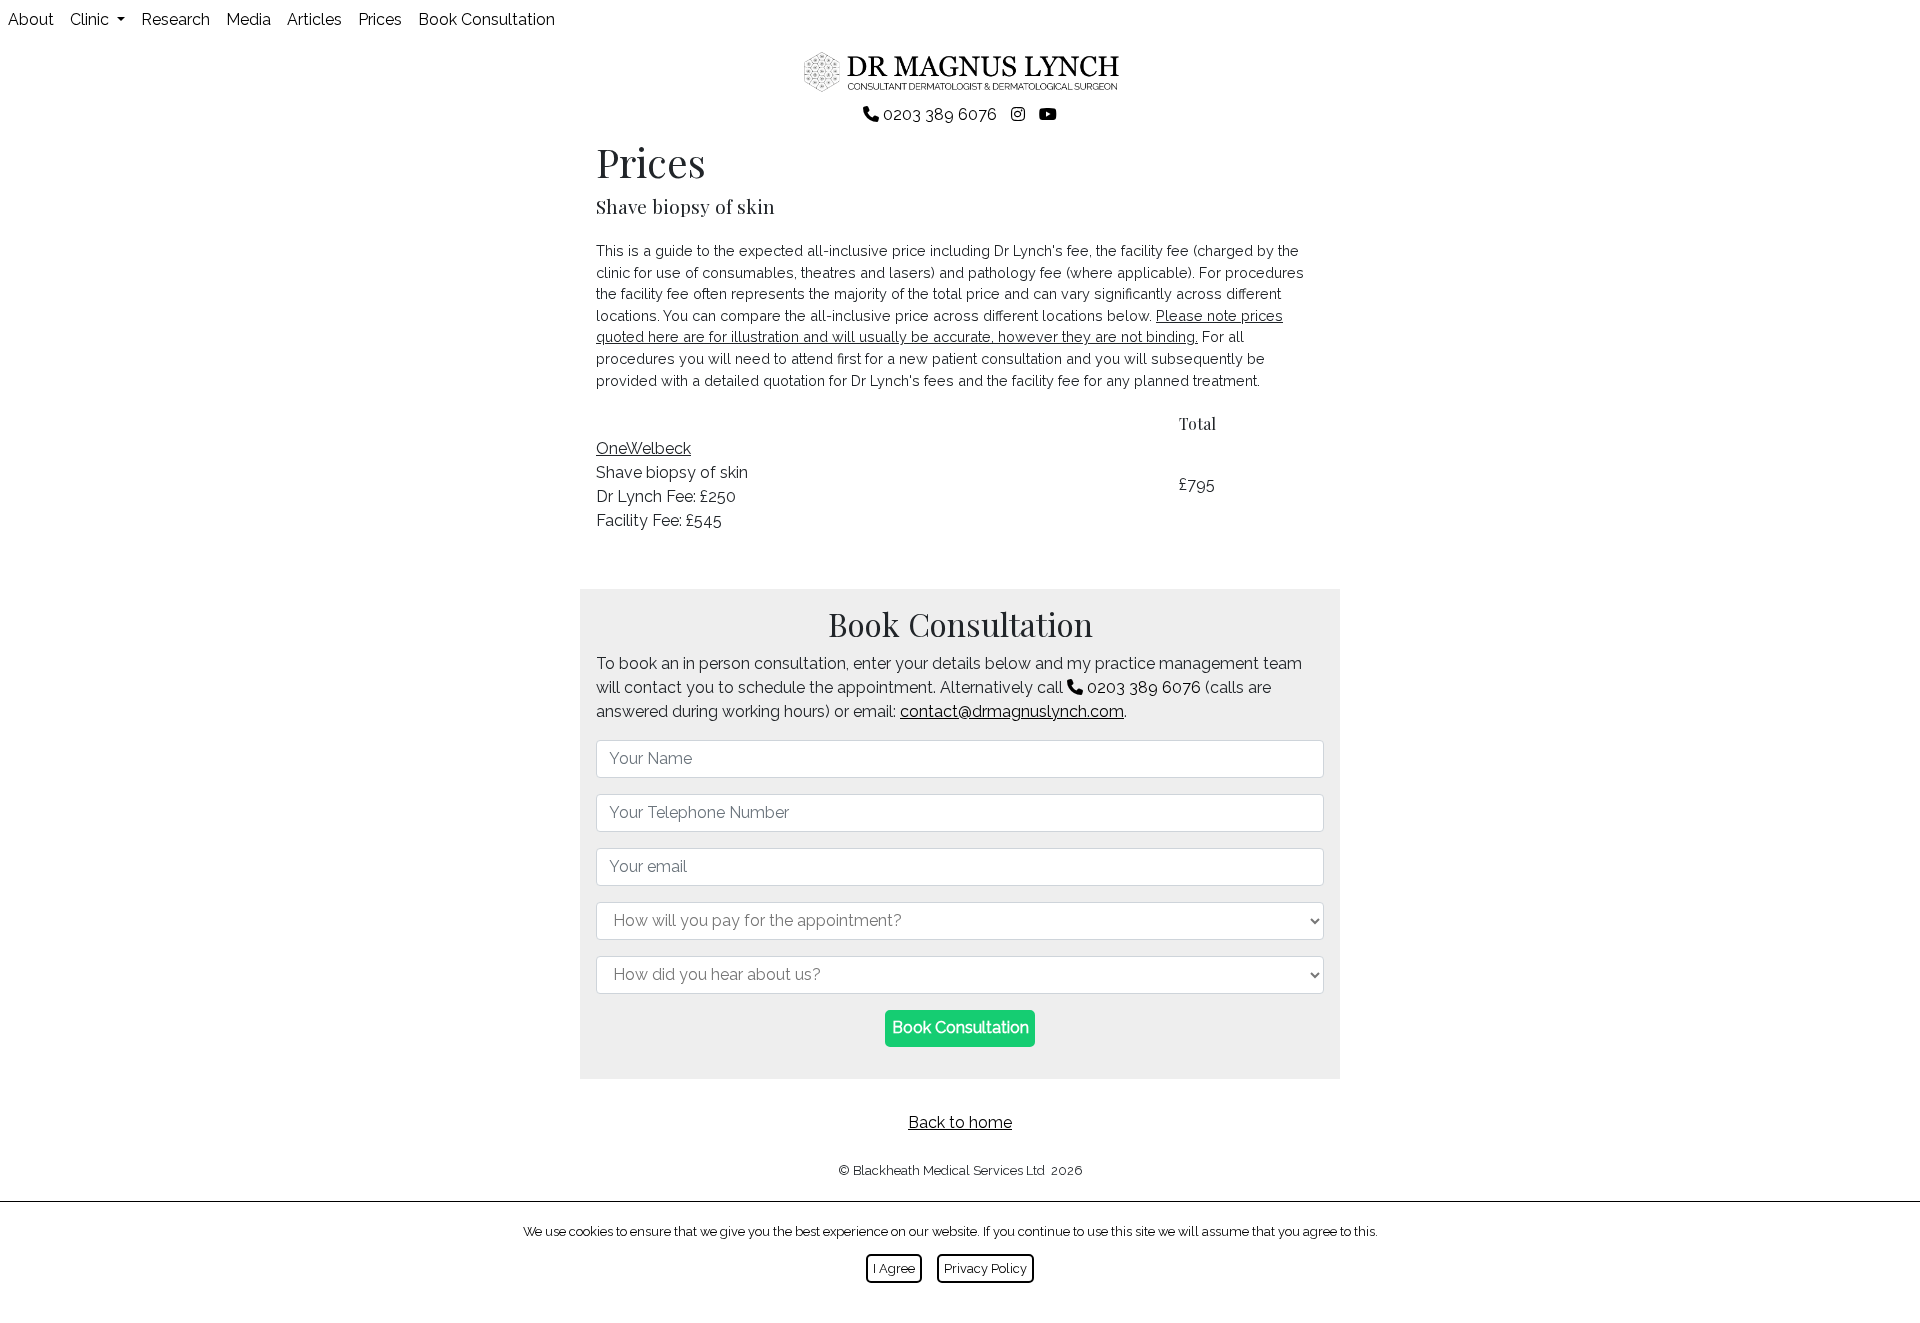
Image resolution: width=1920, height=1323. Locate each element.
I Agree (894, 1268)
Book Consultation (486, 19)
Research (175, 19)
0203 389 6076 (1142, 687)
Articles (314, 19)
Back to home (960, 1122)
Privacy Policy (985, 1268)
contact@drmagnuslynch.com (1012, 711)
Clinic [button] (91, 19)
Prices (380, 19)
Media (248, 19)
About (31, 19)
